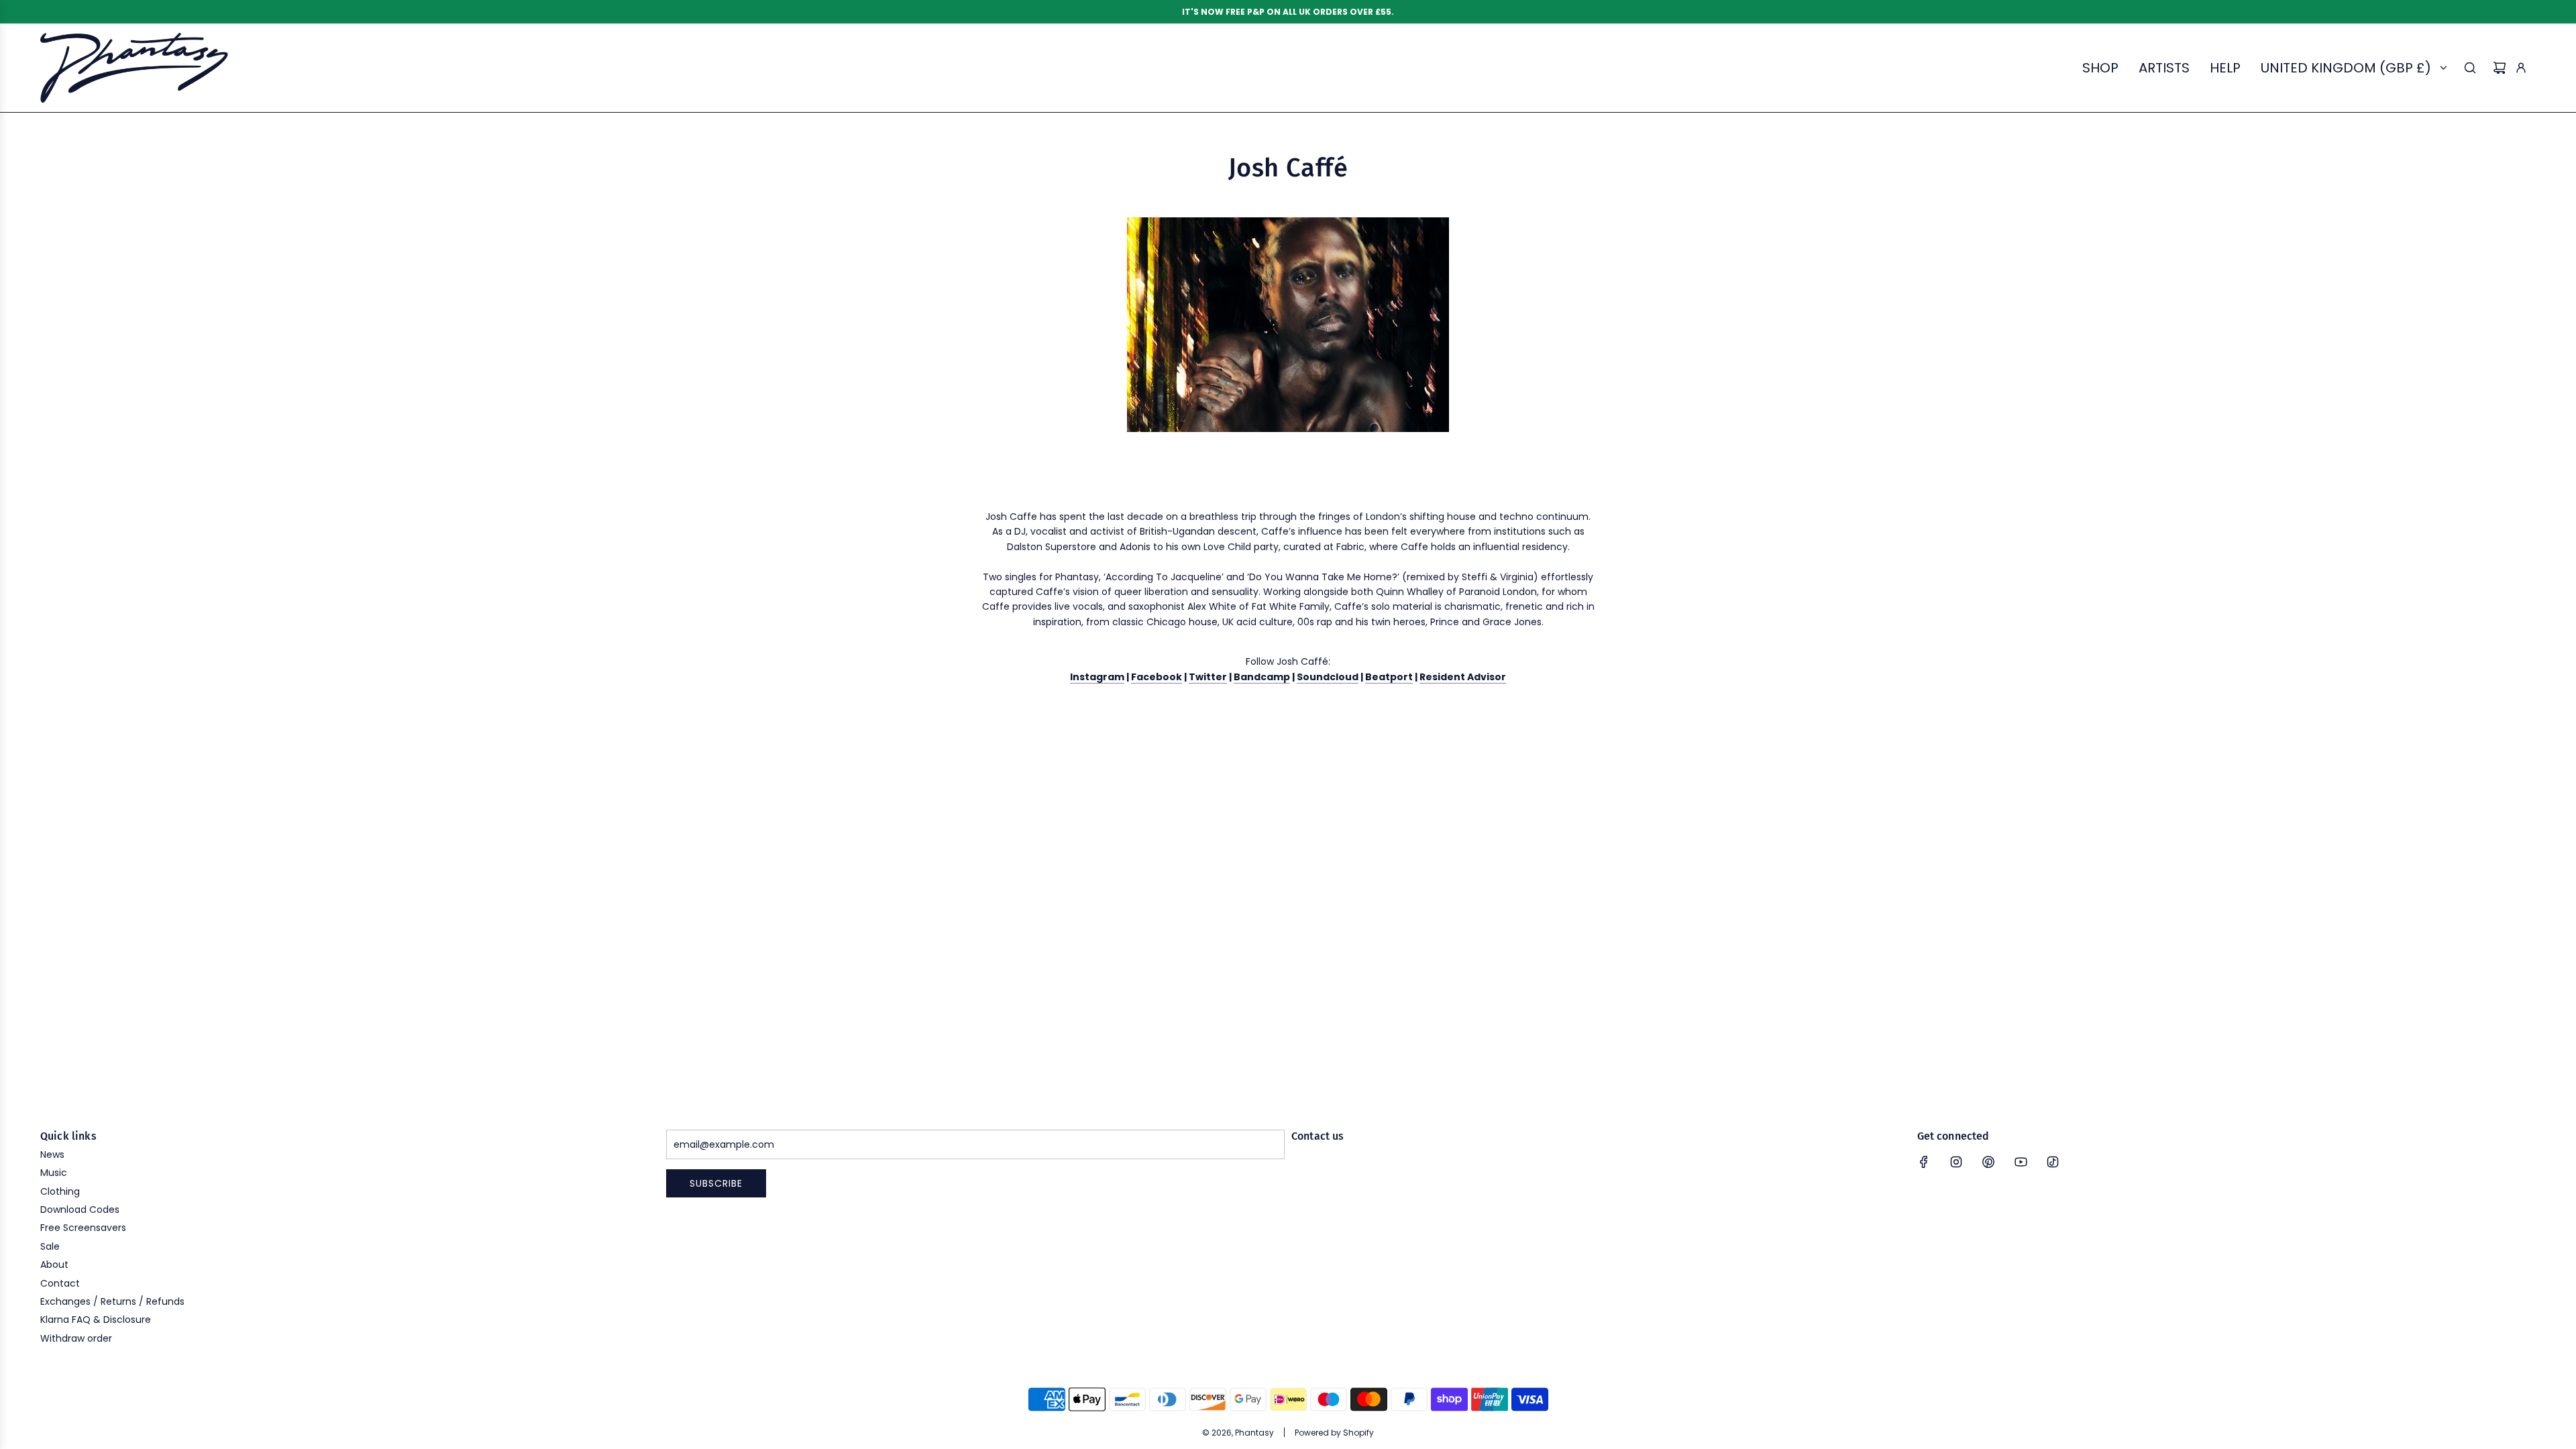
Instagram (1097, 677)
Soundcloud (1328, 677)
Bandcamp (1262, 677)
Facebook (1157, 677)
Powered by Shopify (1334, 1433)
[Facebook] (1924, 1162)
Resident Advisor (1463, 677)
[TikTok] (2053, 1162)
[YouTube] (2021, 1162)
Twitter (1208, 677)
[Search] (2470, 68)
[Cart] (2500, 68)
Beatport (1389, 677)
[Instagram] (1956, 1162)
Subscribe (716, 1183)
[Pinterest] (1988, 1162)
